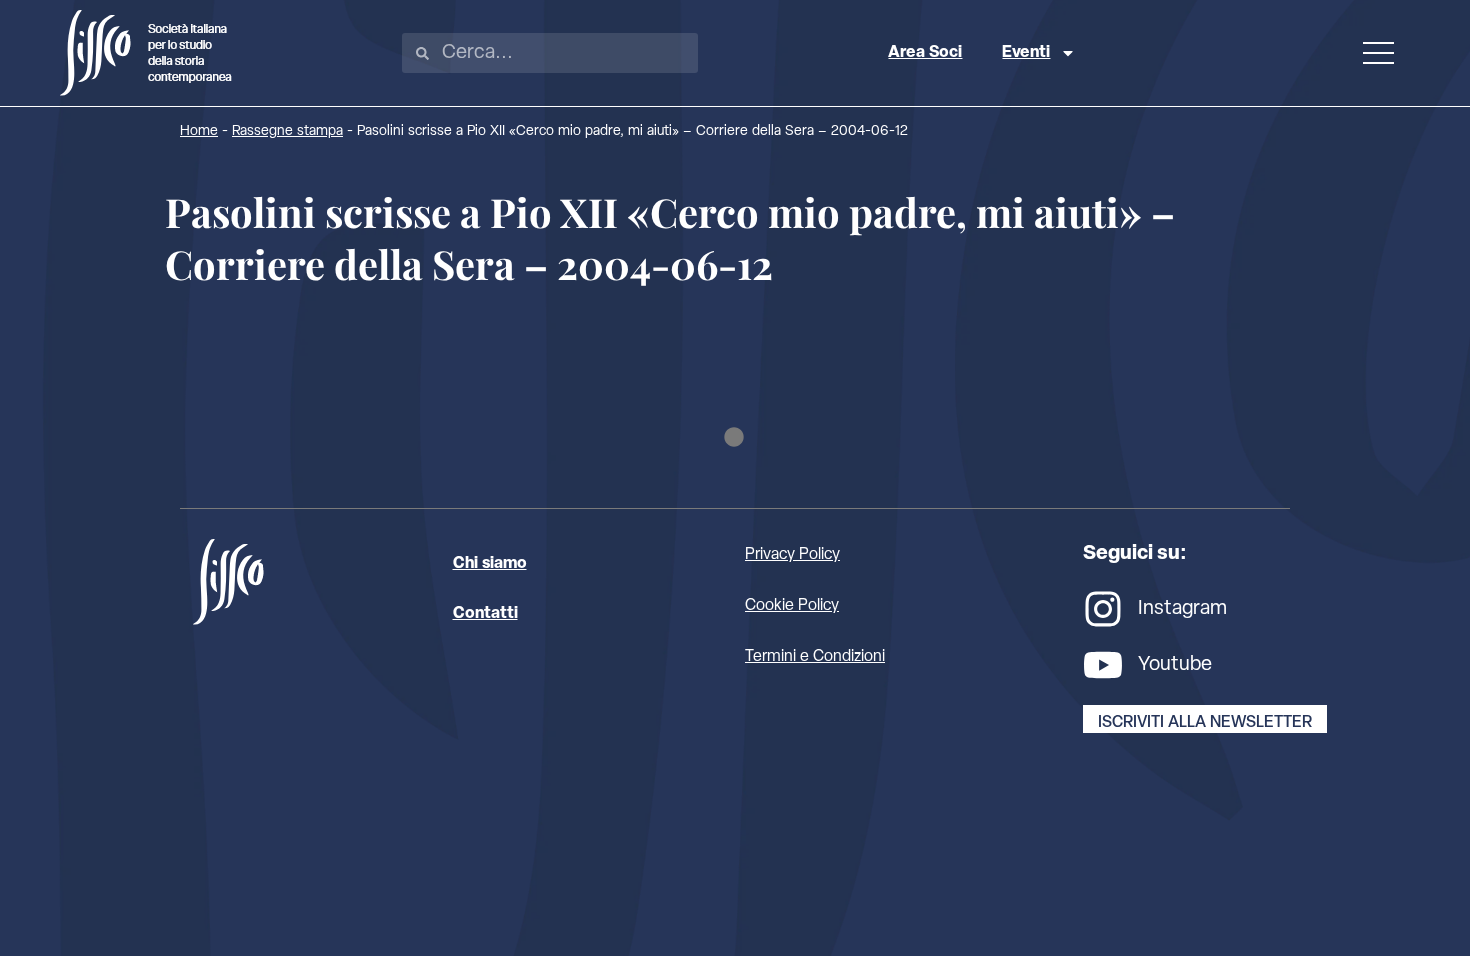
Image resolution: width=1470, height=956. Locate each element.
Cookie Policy (792, 606)
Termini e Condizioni (815, 657)
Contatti (485, 614)
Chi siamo (490, 564)
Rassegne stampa (287, 131)
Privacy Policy (792, 555)
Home (199, 131)
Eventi (1026, 53)
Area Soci (925, 53)
